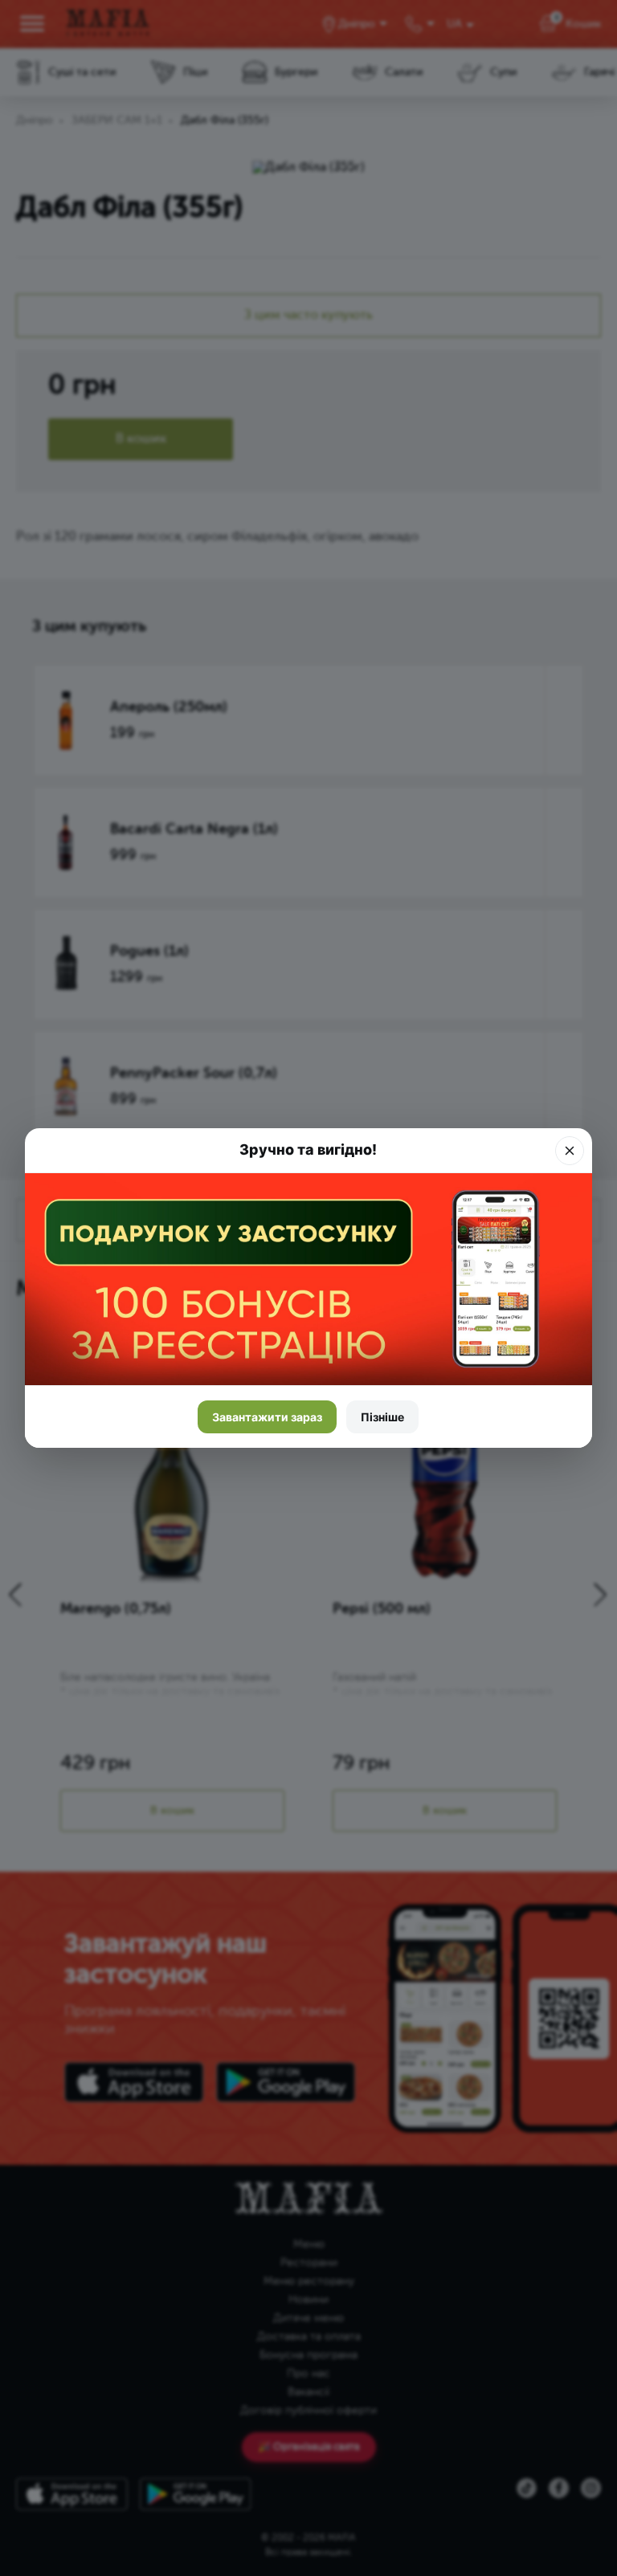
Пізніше (382, 1417)
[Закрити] (570, 1151)
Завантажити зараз (267, 1417)
